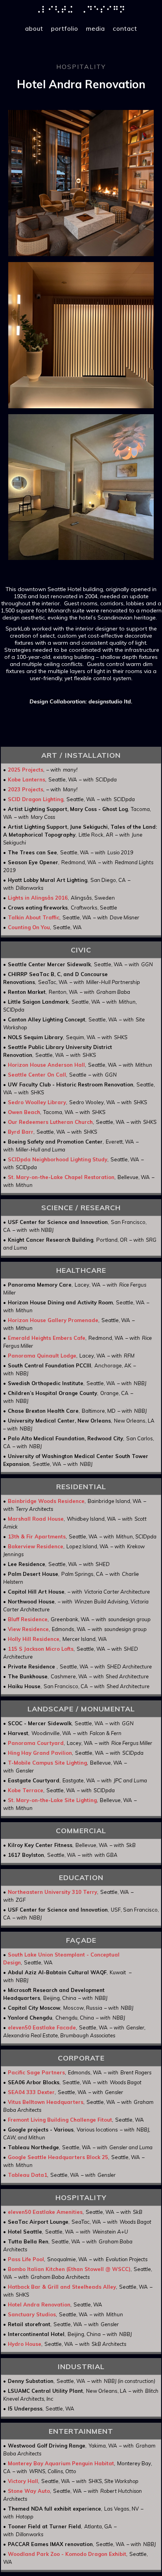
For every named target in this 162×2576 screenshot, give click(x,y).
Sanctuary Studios (32, 2314)
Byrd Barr (21, 1132)
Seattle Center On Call (37, 1075)
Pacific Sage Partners (36, 2072)
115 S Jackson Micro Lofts (41, 1649)
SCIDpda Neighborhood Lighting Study (58, 1159)
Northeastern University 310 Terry (52, 1892)
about (34, 28)
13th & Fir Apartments (37, 1536)
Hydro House (25, 2344)
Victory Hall (23, 2481)
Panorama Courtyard (36, 1743)
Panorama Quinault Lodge (42, 1356)
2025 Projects (26, 770)
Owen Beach (24, 1112)
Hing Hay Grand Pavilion (40, 1753)
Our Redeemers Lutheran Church (50, 1122)
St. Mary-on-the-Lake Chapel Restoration (61, 1177)
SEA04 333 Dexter (31, 2092)
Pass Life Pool (26, 2259)
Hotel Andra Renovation (39, 2304)
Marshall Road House (36, 1519)
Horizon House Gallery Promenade (53, 1320)
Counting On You (29, 927)
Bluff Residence (28, 1619)
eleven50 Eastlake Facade (42, 2027)
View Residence (28, 1629)
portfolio (65, 28)
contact (125, 28)
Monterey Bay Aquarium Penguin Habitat (61, 2463)
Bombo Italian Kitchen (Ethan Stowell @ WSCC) (69, 2269)
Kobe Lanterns (27, 779)
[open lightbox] (81, 183)
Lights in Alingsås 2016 (38, 898)
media (96, 28)
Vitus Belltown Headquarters (46, 2102)
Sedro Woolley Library (37, 1102)
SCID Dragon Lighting (36, 799)
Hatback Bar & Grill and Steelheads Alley (62, 2287)
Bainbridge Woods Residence (46, 1501)
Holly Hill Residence (34, 1639)
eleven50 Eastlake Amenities (45, 2212)
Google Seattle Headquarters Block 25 (58, 2157)
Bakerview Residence (36, 1546)
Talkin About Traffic (34, 917)
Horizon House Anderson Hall (46, 1065)
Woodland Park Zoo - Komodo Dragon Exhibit (67, 2554)
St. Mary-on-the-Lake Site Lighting (52, 1800)
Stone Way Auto (29, 2491)
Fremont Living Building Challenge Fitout (60, 2120)
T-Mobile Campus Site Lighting (47, 1763)
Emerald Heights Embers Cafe (47, 1338)
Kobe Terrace (26, 1790)
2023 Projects (26, 789)
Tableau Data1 (28, 2175)
